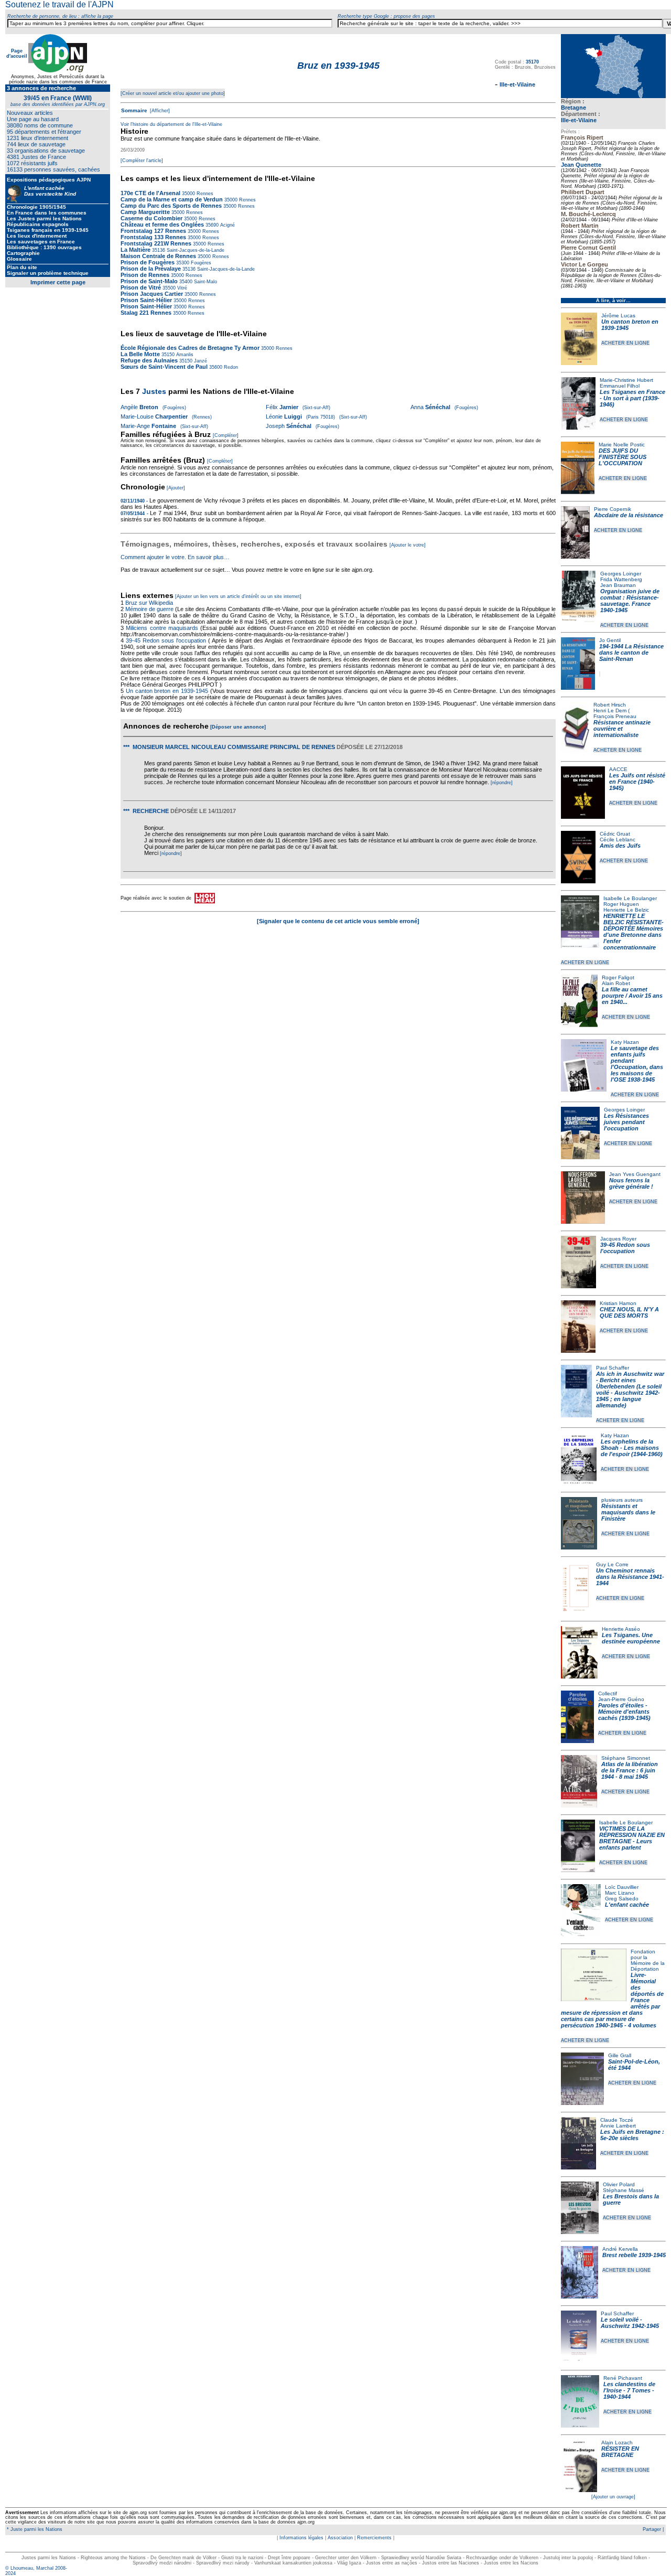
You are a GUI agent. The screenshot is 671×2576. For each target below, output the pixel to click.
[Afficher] (159, 111)
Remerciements (374, 2538)
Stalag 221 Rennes (146, 313)
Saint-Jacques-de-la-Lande (195, 250)
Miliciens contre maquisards (162, 628)
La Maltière (136, 250)
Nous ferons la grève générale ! (631, 1183)
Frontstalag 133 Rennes (153, 237)
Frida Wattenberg (621, 579)
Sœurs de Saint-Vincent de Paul (164, 367)
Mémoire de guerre (149, 609)
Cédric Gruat (615, 834)
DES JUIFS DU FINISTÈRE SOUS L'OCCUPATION (623, 457)
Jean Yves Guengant (635, 1174)
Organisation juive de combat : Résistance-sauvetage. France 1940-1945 (630, 601)
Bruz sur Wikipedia (150, 603)
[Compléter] (226, 435)
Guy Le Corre (612, 1564)
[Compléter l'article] (142, 161)
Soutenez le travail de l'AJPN (59, 4)
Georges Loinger (621, 574)
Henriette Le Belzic (626, 910)
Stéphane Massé (624, 2190)
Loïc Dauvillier (622, 1887)
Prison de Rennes (145, 275)
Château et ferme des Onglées (162, 225)
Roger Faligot (618, 977)
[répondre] (502, 783)
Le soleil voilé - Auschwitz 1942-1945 (630, 2323)
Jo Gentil (610, 640)
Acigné (227, 225)
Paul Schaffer (613, 1368)
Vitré (181, 288)
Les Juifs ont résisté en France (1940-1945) (637, 782)
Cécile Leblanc (618, 840)
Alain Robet (616, 983)
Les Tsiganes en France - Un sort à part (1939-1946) (632, 398)
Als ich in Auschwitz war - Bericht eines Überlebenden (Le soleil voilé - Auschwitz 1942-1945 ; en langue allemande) (630, 1389)
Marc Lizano (620, 1893)
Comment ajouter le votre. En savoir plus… (175, 557)
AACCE (618, 769)
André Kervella (620, 2249)
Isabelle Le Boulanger (630, 898)
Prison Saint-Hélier (146, 300)
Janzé (200, 361)
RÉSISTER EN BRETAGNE (620, 2452)
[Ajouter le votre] (408, 545)
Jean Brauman (618, 585)
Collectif (608, 1693)
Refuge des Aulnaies (149, 360)
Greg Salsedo (622, 1899)
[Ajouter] (176, 488)
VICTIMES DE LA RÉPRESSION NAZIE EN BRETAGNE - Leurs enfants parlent (632, 1838)
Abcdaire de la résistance (629, 515)
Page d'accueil (17, 54)
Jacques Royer (618, 1239)
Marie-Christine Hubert (626, 380)
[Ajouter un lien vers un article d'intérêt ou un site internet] (238, 596)
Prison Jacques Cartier (152, 294)
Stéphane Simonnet (626, 1758)
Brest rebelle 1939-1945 (634, 2255)
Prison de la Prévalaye (151, 269)
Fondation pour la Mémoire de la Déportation (648, 1960)
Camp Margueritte (145, 212)
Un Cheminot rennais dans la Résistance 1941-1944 (630, 1577)
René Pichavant (623, 2378)
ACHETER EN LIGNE (625, 343)
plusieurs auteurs (622, 1500)
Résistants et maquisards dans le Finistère (628, 1512)
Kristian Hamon (618, 1303)
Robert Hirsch (610, 705)
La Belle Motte (140, 354)
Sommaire (134, 110)
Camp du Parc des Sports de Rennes (171, 206)
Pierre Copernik (613, 509)
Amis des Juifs (620, 846)
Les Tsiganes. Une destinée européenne (631, 1638)
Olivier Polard (619, 2184)
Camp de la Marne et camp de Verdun (172, 199)
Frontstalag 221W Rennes (156, 243)
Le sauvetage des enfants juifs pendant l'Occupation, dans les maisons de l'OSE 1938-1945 (637, 1064)
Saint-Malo (205, 282)
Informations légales (301, 2538)
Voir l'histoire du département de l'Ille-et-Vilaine (171, 124)
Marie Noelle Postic (622, 445)
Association (340, 2538)
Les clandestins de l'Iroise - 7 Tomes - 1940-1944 (629, 2390)
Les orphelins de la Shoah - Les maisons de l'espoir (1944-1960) (632, 1448)
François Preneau (615, 716)
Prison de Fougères (148, 262)
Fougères (200, 263)
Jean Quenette (581, 165)
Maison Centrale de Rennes (158, 256)
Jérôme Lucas (618, 316)
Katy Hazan (625, 1042)
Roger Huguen (621, 904)
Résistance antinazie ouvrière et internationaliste (622, 729)
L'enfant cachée (627, 1905)
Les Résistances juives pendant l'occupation (626, 1122)
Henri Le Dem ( (612, 710)
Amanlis (184, 355)
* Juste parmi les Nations (34, 2529)
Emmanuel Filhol (620, 386)
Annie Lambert (618, 2126)
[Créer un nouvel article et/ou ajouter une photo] (173, 93)
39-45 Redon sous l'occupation (625, 1248)
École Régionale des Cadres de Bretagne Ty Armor (190, 348)
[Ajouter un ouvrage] (613, 2497)
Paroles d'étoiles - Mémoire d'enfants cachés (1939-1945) (624, 1712)
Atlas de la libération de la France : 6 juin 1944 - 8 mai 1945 (630, 1770)
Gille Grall (620, 2055)
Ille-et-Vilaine (579, 120)
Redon (230, 367)
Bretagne (573, 108)
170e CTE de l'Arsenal (150, 193)
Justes (154, 391)
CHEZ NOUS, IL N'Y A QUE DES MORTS (629, 1312)
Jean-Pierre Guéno (621, 1699)
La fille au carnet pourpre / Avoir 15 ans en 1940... (632, 996)
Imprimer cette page (58, 282)
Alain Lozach (617, 2443)
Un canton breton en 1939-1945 (167, 691)
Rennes (204, 194)
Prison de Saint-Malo (149, 281)
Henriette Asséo (621, 1629)
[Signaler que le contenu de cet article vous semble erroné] (338, 921)
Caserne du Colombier (151, 218)
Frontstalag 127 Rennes (153, 231)
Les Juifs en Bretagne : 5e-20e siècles (632, 2135)
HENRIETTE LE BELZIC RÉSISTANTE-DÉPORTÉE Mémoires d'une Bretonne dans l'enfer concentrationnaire (634, 932)
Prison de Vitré (142, 287)
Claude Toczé (617, 2120)
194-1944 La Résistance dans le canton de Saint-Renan (631, 653)
